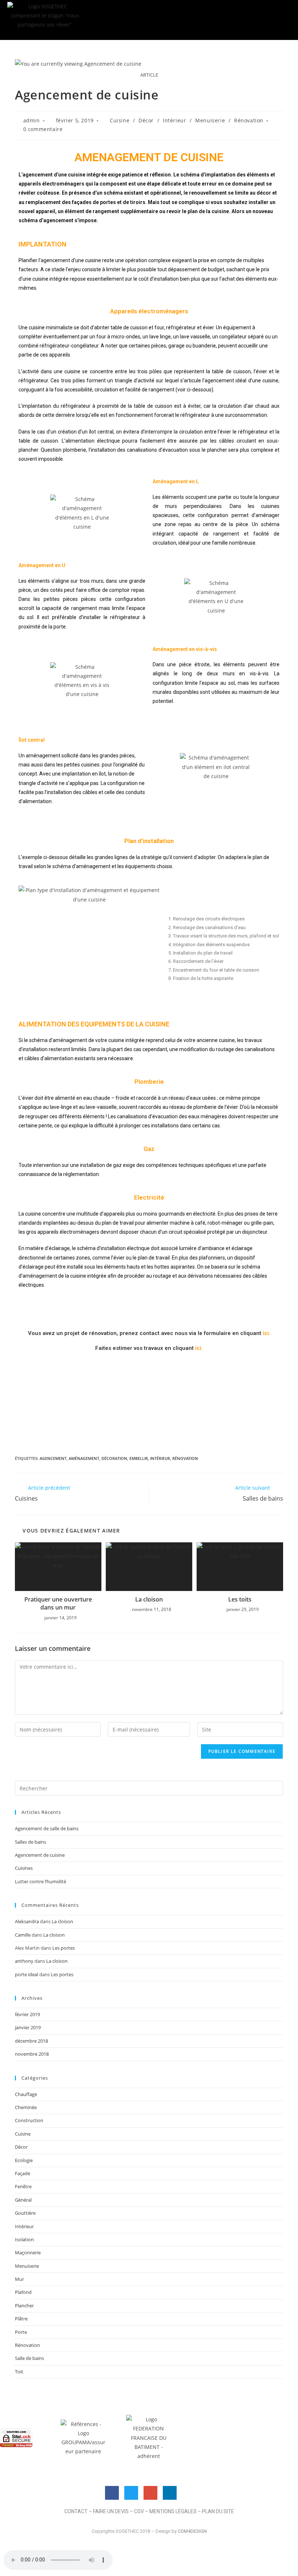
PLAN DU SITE (218, 2511)
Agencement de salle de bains (47, 1828)
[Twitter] (131, 2493)
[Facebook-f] (112, 2493)
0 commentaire (43, 129)
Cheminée (26, 2107)
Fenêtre (23, 2186)
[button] (149, 19)
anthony (24, 1961)
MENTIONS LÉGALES (173, 2511)
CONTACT (76, 2511)
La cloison (149, 1599)
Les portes (64, 1948)
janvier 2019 (28, 2027)
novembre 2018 (32, 2054)
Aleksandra (27, 1921)
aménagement (84, 1458)
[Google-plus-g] (150, 2493)
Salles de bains (31, 1842)
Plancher (24, 2306)
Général (23, 2200)
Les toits (240, 1599)
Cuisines (24, 1868)
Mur (19, 2279)
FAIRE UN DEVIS (111, 2511)
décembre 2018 (31, 2041)
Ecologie (24, 2160)
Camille (23, 1935)
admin (32, 120)
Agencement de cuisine (40, 1855)
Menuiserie (210, 120)
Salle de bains (29, 2358)
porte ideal (27, 1974)
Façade (23, 2173)
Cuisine (120, 120)
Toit (19, 2372)
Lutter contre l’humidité (41, 1881)
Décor (146, 120)
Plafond (23, 2292)
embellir (139, 1458)
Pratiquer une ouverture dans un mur (58, 1603)
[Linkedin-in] (170, 2493)
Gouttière (25, 2213)
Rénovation (249, 120)
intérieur (160, 1458)
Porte (21, 2332)
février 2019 (27, 2014)
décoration (114, 1458)
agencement (53, 1458)
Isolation (24, 2239)
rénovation (185, 1458)
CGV (139, 2511)
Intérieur (174, 120)
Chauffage (26, 2094)
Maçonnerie (28, 2253)
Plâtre (21, 2319)
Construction (29, 2120)
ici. (267, 1333)
